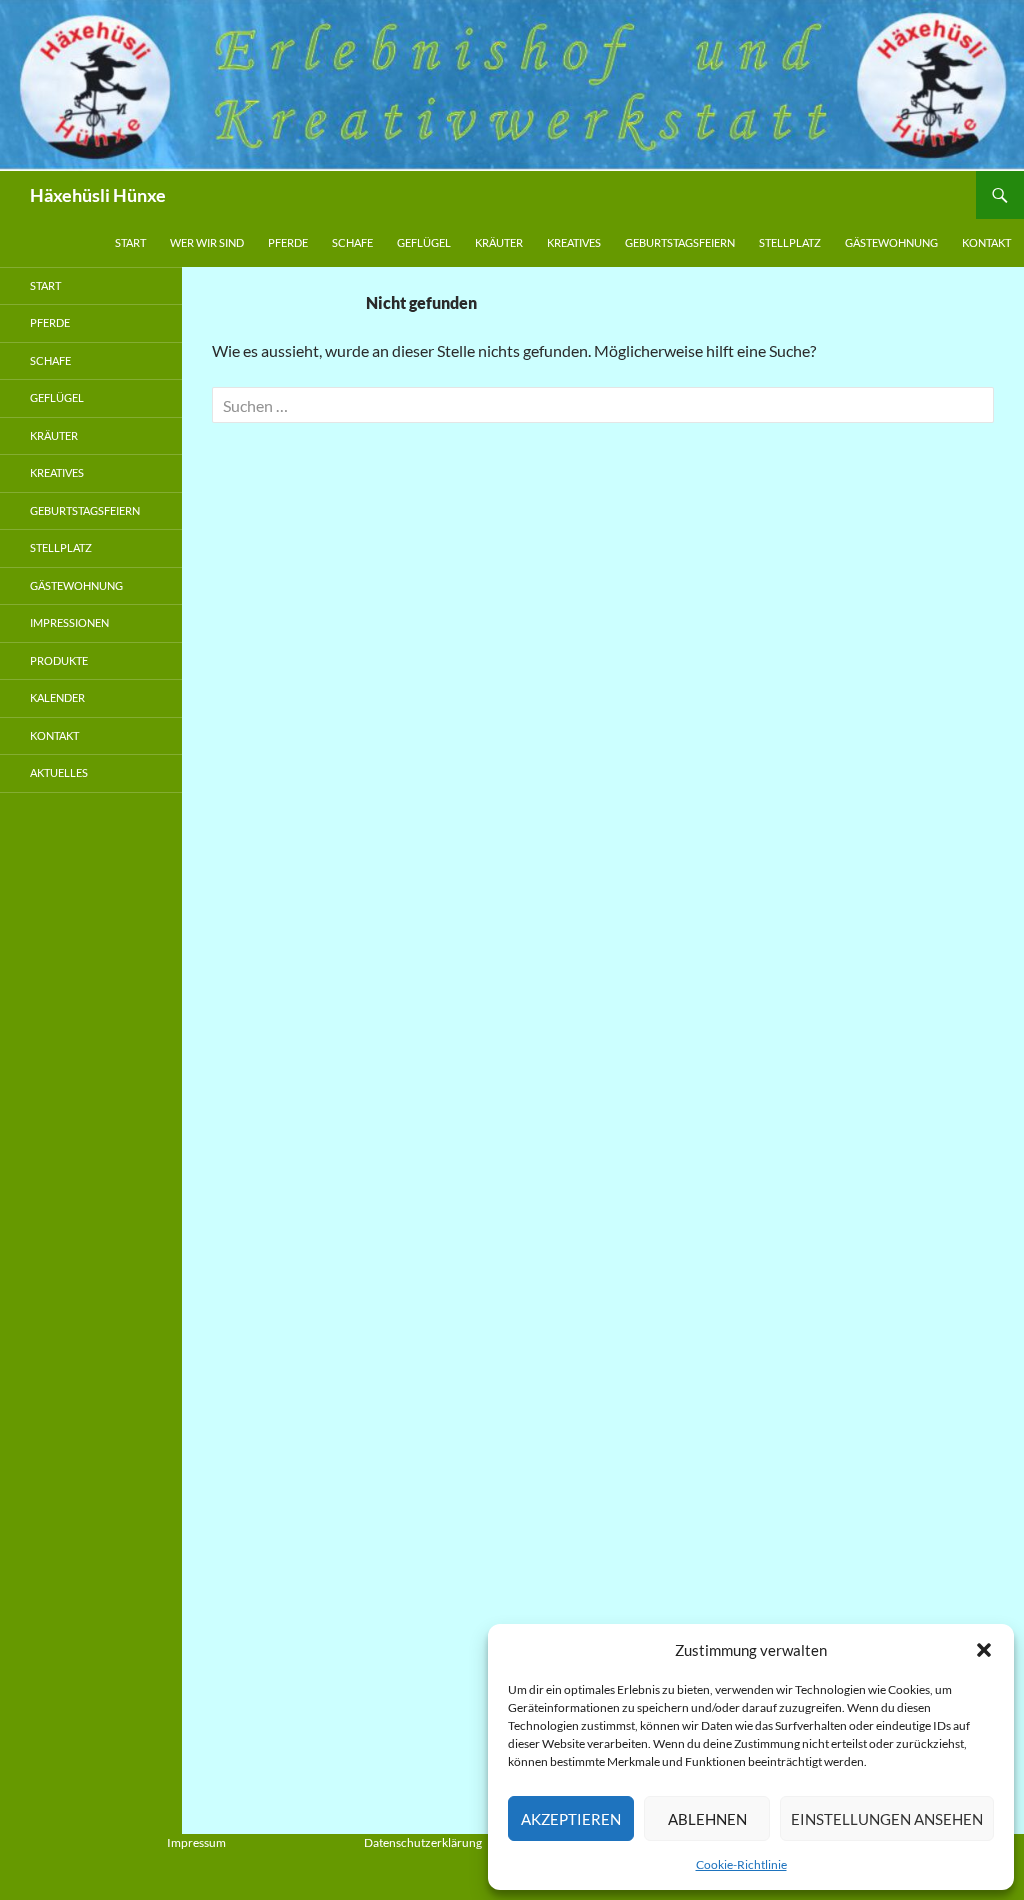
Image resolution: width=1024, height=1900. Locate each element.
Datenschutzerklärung (423, 1842)
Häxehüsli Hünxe (98, 195)
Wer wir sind (207, 242)
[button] (984, 1650)
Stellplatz (790, 242)
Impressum (196, 1842)
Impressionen (69, 622)
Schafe (352, 242)
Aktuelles (59, 772)
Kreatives (574, 242)
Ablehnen (707, 1819)
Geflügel (424, 242)
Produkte (59, 660)
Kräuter (499, 242)
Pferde (288, 242)
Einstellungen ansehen (887, 1819)
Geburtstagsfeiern (680, 242)
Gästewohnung (891, 242)
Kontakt (986, 242)
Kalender (57, 697)
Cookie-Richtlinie (741, 1864)
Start (130, 242)
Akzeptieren (571, 1819)
